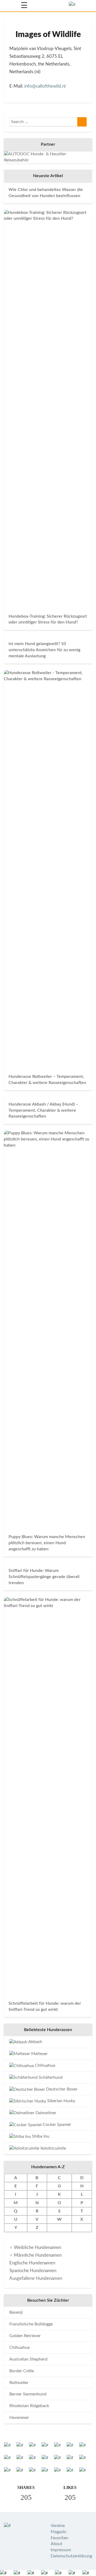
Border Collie (22, 2371)
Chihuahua (45, 2065)
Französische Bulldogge (31, 2324)
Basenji (16, 2312)
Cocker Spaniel (56, 2125)
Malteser (39, 2054)
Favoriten (59, 2538)
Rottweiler (19, 2383)
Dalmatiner (45, 2113)
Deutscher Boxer (61, 2089)
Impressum (61, 2550)
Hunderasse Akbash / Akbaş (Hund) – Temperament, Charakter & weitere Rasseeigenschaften (43, 1110)
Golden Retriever (25, 2336)
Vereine (58, 2526)
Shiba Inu (40, 2136)
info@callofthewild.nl (45, 86)
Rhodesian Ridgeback (29, 2406)
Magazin (59, 2532)
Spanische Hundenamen (33, 2271)
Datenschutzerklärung (71, 2556)
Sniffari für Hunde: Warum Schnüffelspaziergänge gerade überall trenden (44, 1577)
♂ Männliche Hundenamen (35, 2255)
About (57, 2544)
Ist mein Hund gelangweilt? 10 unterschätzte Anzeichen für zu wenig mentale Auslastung (44, 650)
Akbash (35, 2042)
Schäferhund (50, 2077)
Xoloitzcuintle (53, 2148)
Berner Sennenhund (28, 2394)
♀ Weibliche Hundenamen (35, 2247)
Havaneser (19, 2418)
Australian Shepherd (28, 2359)
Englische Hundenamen (32, 2263)
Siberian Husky (61, 2101)
